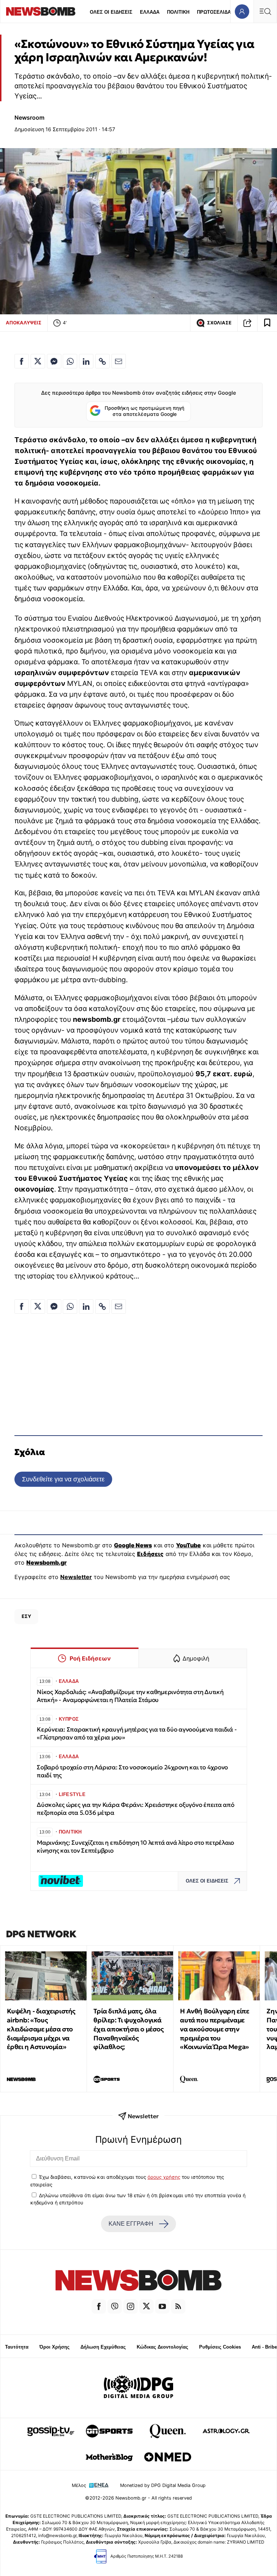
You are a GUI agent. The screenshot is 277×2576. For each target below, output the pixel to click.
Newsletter (76, 1577)
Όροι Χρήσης (54, 2347)
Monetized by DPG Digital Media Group (163, 2485)
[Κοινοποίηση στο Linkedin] (86, 361)
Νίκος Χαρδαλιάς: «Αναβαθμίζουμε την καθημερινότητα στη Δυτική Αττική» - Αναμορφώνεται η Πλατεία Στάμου (130, 1696)
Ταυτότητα (17, 2347)
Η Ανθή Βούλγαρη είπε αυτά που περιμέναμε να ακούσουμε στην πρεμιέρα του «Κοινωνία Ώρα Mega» (214, 2029)
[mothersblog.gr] (109, 2457)
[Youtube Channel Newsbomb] (162, 2306)
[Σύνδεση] (242, 11)
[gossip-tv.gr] (51, 2431)
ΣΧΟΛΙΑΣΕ (219, 323)
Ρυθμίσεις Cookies (220, 2347)
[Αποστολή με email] (119, 361)
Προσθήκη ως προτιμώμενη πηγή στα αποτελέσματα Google (144, 411)
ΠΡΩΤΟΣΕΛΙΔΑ (214, 12)
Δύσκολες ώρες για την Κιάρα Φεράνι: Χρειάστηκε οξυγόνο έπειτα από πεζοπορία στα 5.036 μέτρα (136, 1809)
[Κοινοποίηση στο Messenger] (54, 361)
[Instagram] (131, 2306)
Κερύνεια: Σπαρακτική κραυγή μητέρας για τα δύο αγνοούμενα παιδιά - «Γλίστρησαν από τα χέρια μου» (137, 1733)
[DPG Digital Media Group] (138, 2388)
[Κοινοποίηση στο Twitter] (38, 361)
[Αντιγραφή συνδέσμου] (247, 323)
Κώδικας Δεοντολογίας (162, 2347)
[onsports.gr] (109, 2431)
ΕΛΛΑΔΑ (150, 12)
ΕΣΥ (26, 1616)
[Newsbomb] (138, 2281)
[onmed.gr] (168, 2457)
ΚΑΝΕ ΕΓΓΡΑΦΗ (131, 2224)
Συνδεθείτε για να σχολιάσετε (63, 1479)
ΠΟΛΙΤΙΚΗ (178, 12)
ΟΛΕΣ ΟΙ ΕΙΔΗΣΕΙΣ (111, 12)
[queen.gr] (168, 2431)
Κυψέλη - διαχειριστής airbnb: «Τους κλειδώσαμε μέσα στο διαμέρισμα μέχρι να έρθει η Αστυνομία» (41, 2029)
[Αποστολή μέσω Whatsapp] (70, 361)
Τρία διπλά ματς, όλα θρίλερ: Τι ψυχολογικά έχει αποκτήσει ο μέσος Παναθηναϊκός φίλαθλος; (128, 2029)
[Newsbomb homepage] (41, 11)
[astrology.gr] (226, 2431)
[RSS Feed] (178, 2306)
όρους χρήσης (164, 2177)
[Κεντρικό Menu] (265, 11)
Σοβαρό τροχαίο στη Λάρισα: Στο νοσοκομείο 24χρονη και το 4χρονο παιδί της (132, 1771)
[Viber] (115, 2306)
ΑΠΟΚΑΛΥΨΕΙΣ (24, 323)
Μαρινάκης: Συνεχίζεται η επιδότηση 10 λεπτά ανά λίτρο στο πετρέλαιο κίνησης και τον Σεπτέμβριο (135, 1847)
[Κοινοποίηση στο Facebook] (22, 361)
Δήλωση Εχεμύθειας (103, 2347)
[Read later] (267, 323)
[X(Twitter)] (146, 2306)
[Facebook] (99, 2306)
